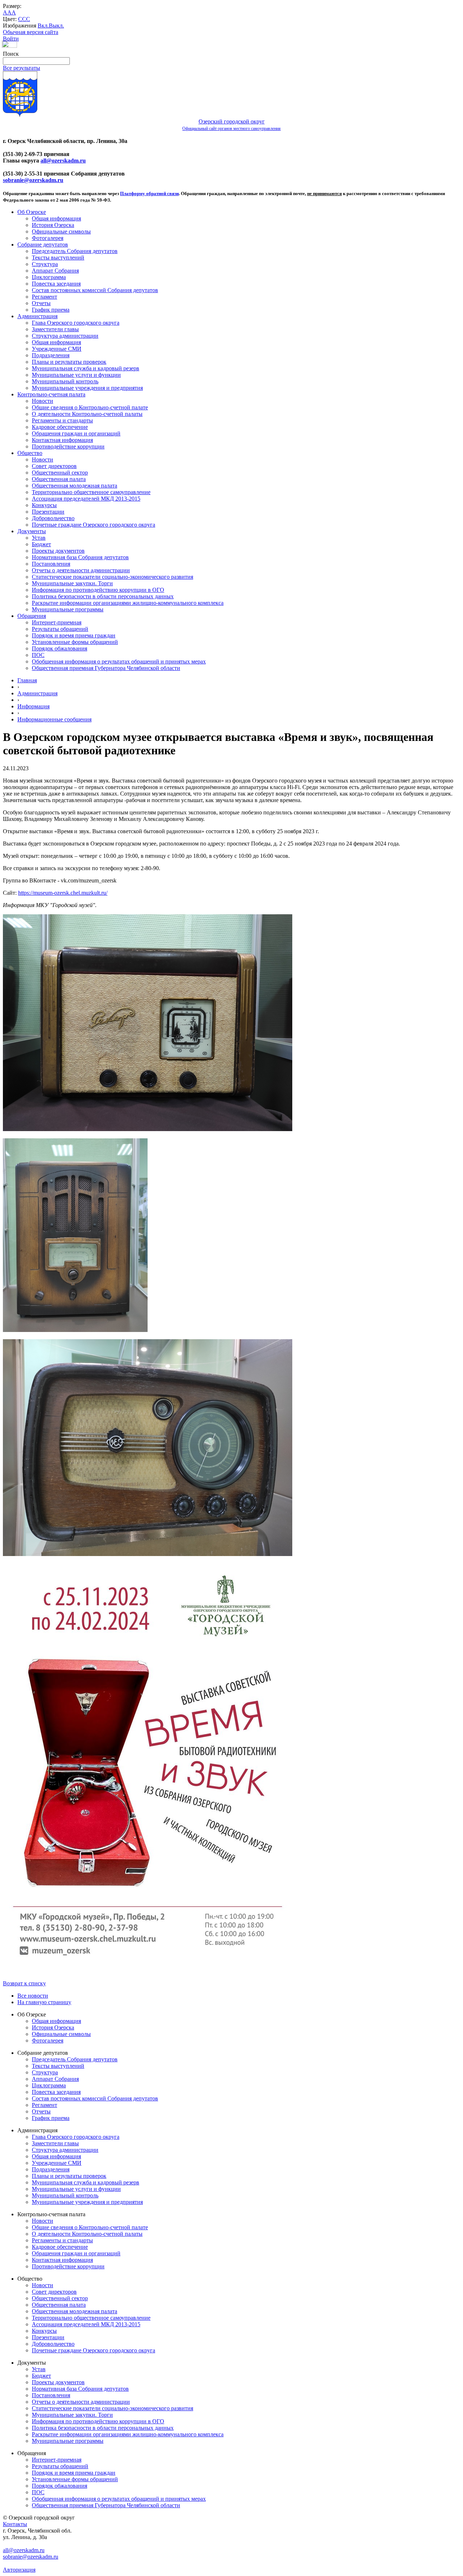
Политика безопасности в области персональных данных (103, 596)
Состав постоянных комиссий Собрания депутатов (95, 290)
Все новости (33, 1996)
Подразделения (51, 355)
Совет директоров (54, 466)
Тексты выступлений (58, 258)
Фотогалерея (48, 238)
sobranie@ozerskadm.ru (33, 180)
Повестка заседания (56, 284)
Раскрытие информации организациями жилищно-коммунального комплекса (128, 603)
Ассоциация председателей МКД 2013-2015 (86, 499)
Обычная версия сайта (31, 32)
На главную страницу (44, 2002)
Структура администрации (65, 336)
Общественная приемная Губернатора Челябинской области (106, 668)
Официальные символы (61, 231)
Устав (39, 538)
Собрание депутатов (43, 244)
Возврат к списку (24, 1983)
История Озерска (53, 225)
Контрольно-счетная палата (51, 394)
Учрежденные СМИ (57, 349)
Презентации (48, 512)
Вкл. (43, 26)
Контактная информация (62, 440)
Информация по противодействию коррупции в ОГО (98, 590)
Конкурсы (44, 505)
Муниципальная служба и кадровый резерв (86, 368)
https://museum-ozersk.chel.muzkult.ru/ (63, 893)
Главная (27, 680)
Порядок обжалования (60, 648)
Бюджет (41, 544)
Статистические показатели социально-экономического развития (112, 577)
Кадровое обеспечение (60, 427)
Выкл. (56, 26)
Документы (32, 531)
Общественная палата (59, 479)
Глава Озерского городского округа (76, 323)
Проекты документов (58, 551)
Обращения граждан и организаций (76, 433)
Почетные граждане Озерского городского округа (94, 525)
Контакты (15, 2524)
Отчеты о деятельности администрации (81, 570)
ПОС (38, 655)
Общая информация (56, 218)
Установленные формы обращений (75, 642)
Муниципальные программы (68, 609)
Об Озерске (32, 212)
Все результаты (22, 68)
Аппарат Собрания (55, 271)
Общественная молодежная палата (75, 486)
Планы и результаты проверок (69, 362)
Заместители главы (55, 329)
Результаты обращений (60, 629)
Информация (33, 706)
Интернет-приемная (57, 622)
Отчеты (41, 303)
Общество (30, 453)
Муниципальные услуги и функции (76, 375)
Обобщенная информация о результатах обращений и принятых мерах (119, 661)
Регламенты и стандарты (62, 420)
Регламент (44, 297)
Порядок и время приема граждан (74, 635)
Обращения (32, 616)
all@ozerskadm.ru (63, 161)
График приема (51, 310)
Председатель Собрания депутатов (75, 251)
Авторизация (19, 2570)
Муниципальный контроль (65, 381)
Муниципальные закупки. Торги (72, 583)
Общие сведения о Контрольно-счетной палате (90, 407)
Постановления (51, 564)
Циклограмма (49, 277)
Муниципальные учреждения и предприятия (87, 388)
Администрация (37, 316)
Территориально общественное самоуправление (91, 492)
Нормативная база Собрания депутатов (80, 557)
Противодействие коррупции (68, 446)
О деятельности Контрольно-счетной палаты (87, 414)
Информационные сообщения (54, 719)
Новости (43, 401)
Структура (45, 264)
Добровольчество (53, 518)
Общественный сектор (60, 473)
